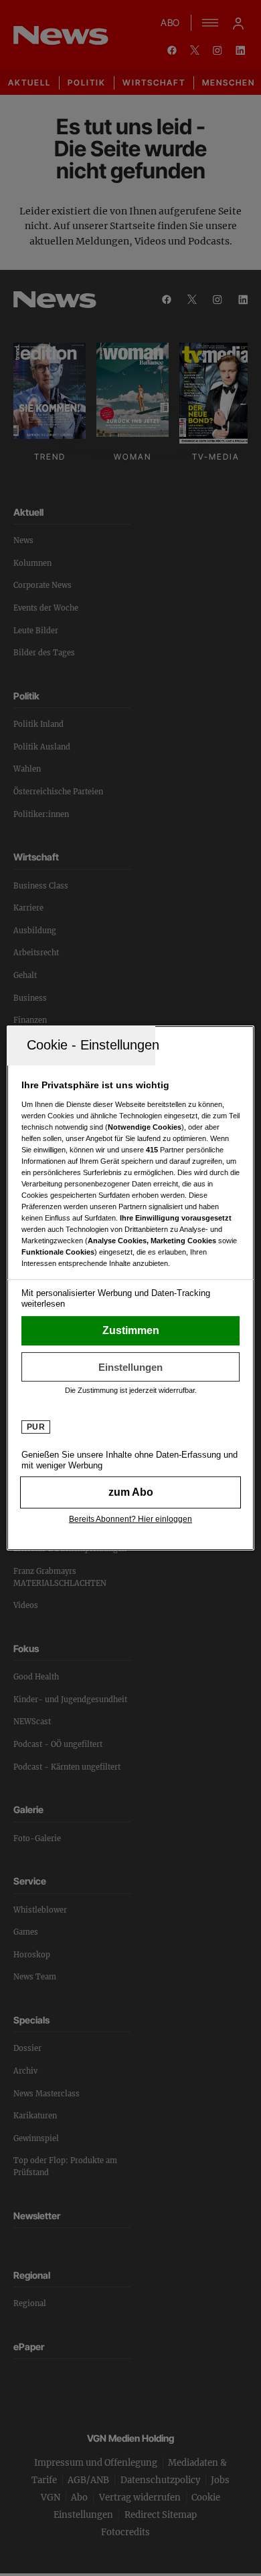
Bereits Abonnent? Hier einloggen (130, 1519)
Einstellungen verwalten (131, 1367)
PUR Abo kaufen (131, 1492)
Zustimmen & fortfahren (131, 1331)
